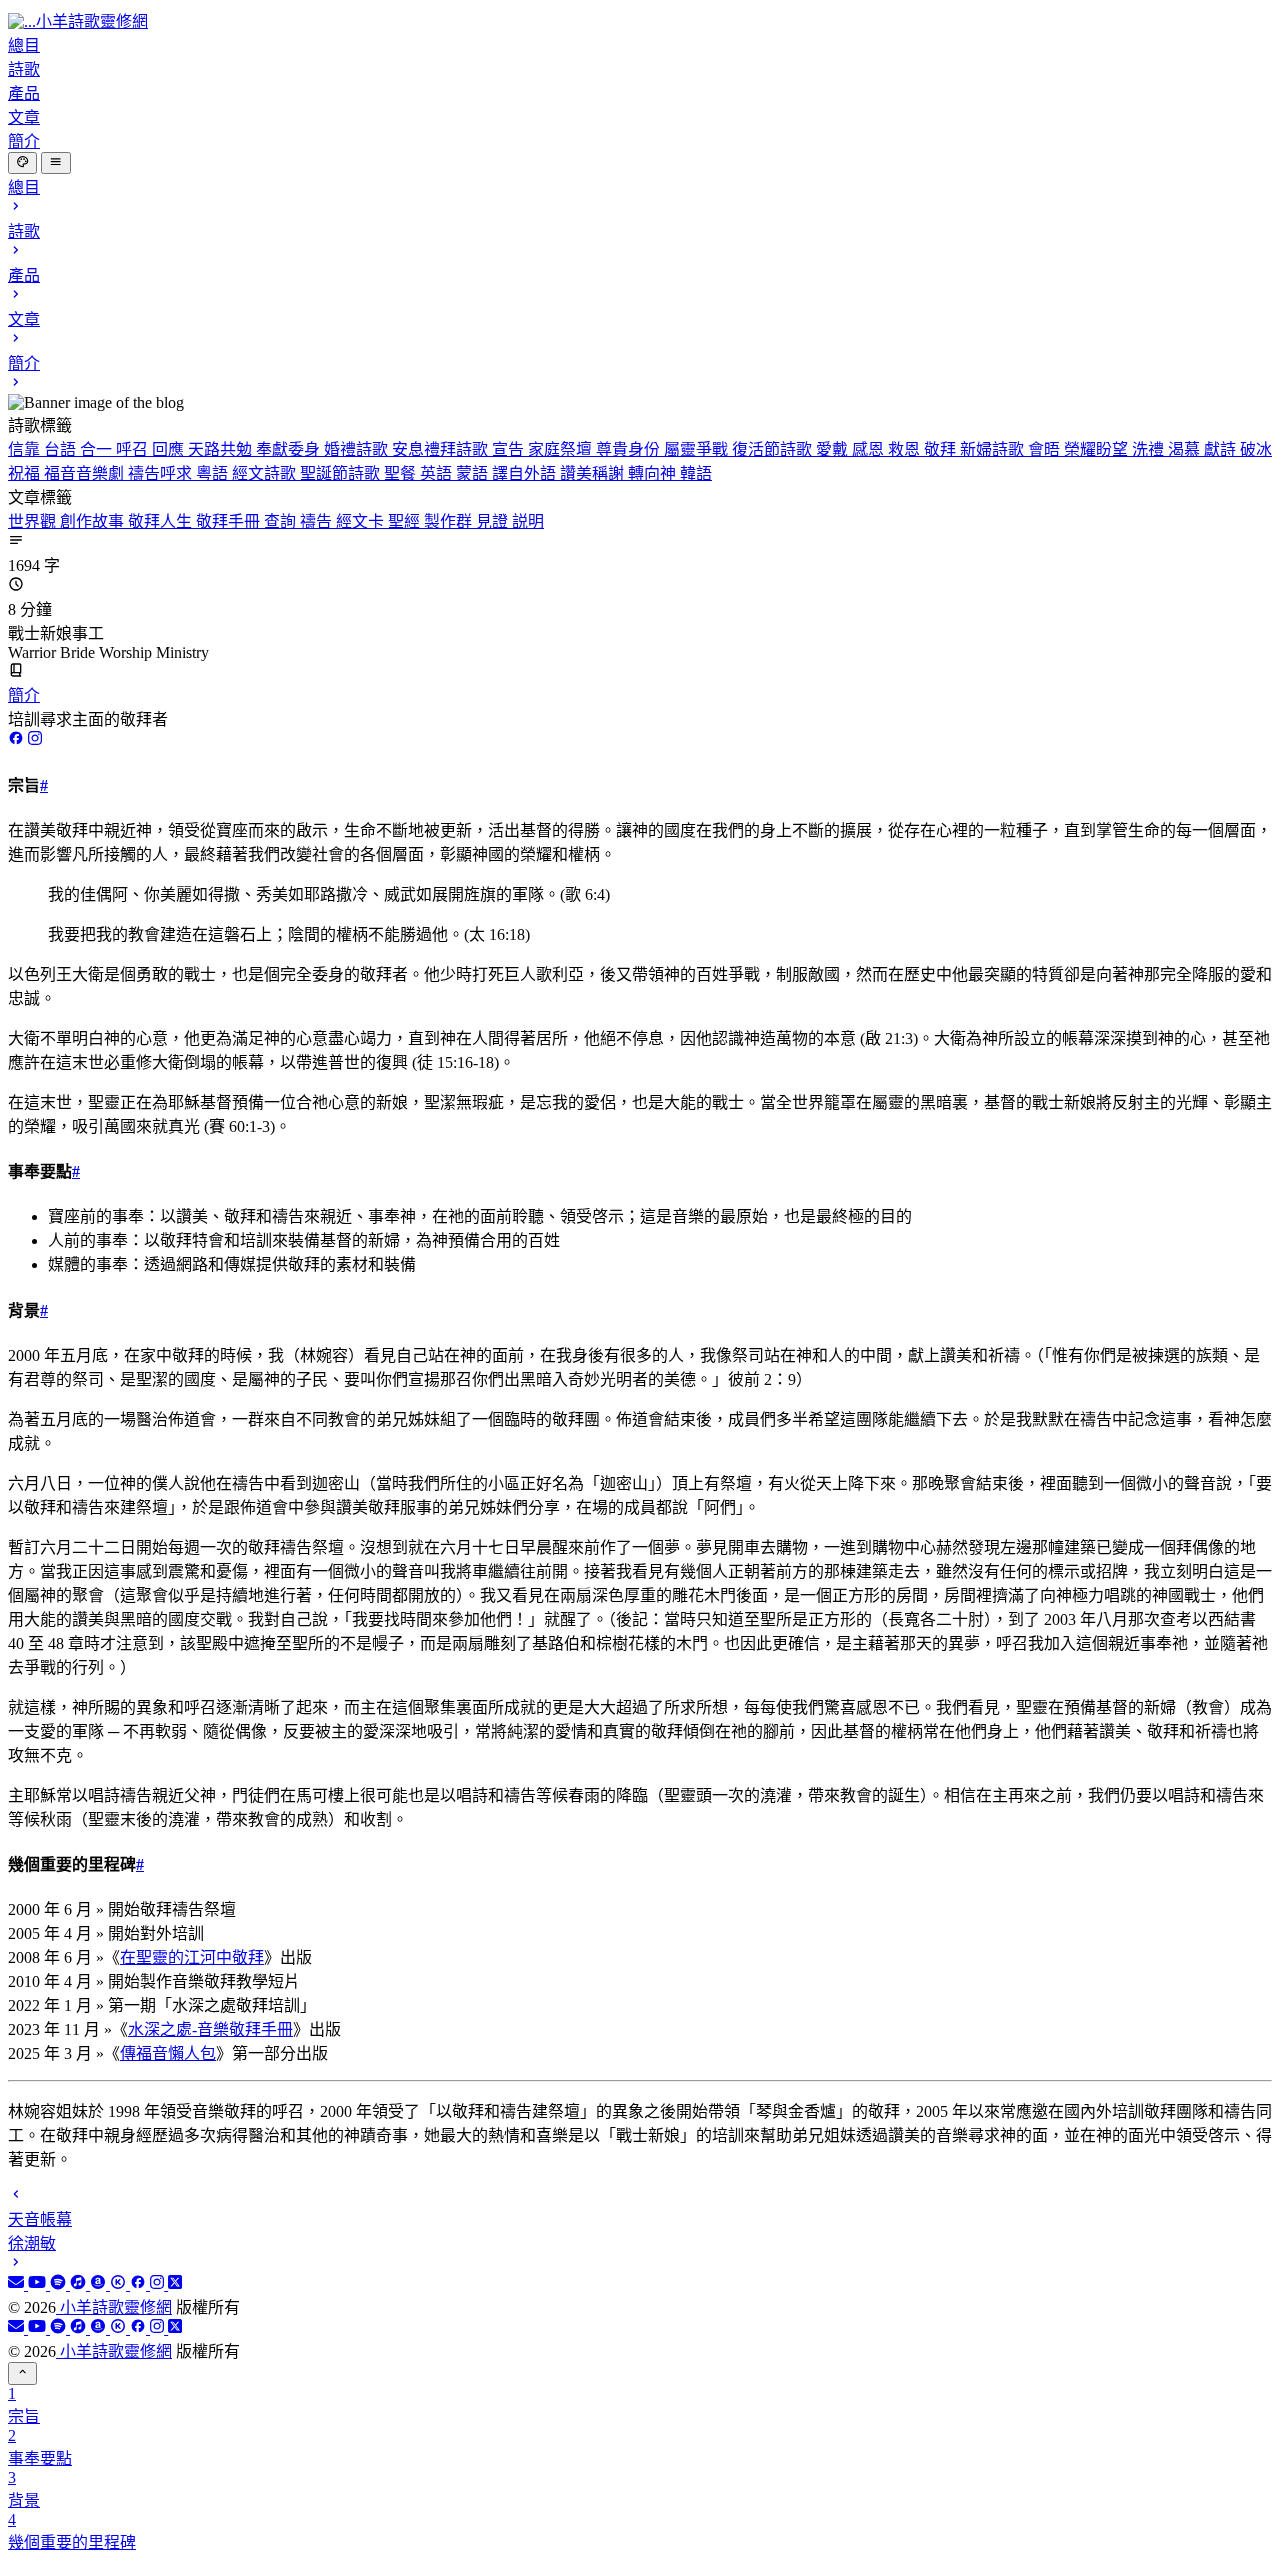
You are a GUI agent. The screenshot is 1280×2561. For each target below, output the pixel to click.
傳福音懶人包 (168, 2053)
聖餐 (402, 473)
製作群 (450, 521)
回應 (170, 449)
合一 (98, 449)
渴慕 (1186, 449)
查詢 (282, 521)
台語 (62, 449)
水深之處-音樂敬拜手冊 (210, 2029)
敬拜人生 (162, 521)
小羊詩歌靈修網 (114, 2307)
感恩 (870, 449)
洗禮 (1150, 449)
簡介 (24, 695)
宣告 (510, 449)
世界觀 (34, 521)
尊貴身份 (630, 449)
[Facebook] (140, 2284)
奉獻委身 (290, 449)
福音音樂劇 (86, 473)
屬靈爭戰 (698, 449)
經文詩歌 (266, 473)
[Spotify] (60, 2284)
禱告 (318, 521)
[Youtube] (39, 2284)
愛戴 (834, 449)
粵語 (214, 473)
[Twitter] (175, 2284)
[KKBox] (120, 2284)
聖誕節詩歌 (342, 473)
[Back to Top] (22, 2373)
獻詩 (1222, 449)
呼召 (134, 449)
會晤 (1046, 449)
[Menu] (55, 163)
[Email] (18, 2284)
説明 (528, 521)
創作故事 (94, 521)
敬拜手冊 (230, 521)
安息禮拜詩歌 (442, 449)
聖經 (406, 521)
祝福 (26, 473)
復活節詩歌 (774, 449)
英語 (438, 473)
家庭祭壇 (562, 449)
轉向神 (654, 473)
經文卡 (362, 521)
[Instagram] (159, 2284)
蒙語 (474, 473)
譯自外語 (526, 473)
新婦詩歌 (994, 449)
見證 (494, 521)
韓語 (696, 473)
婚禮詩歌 (358, 449)
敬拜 (942, 449)
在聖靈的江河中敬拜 (192, 1957)
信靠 (26, 449)
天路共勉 (222, 449)
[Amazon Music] (100, 2284)
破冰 (1256, 449)
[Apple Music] (80, 2284)
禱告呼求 (162, 473)
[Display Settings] (22, 163)
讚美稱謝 (594, 473)
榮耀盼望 (1098, 449)
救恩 (906, 449)
